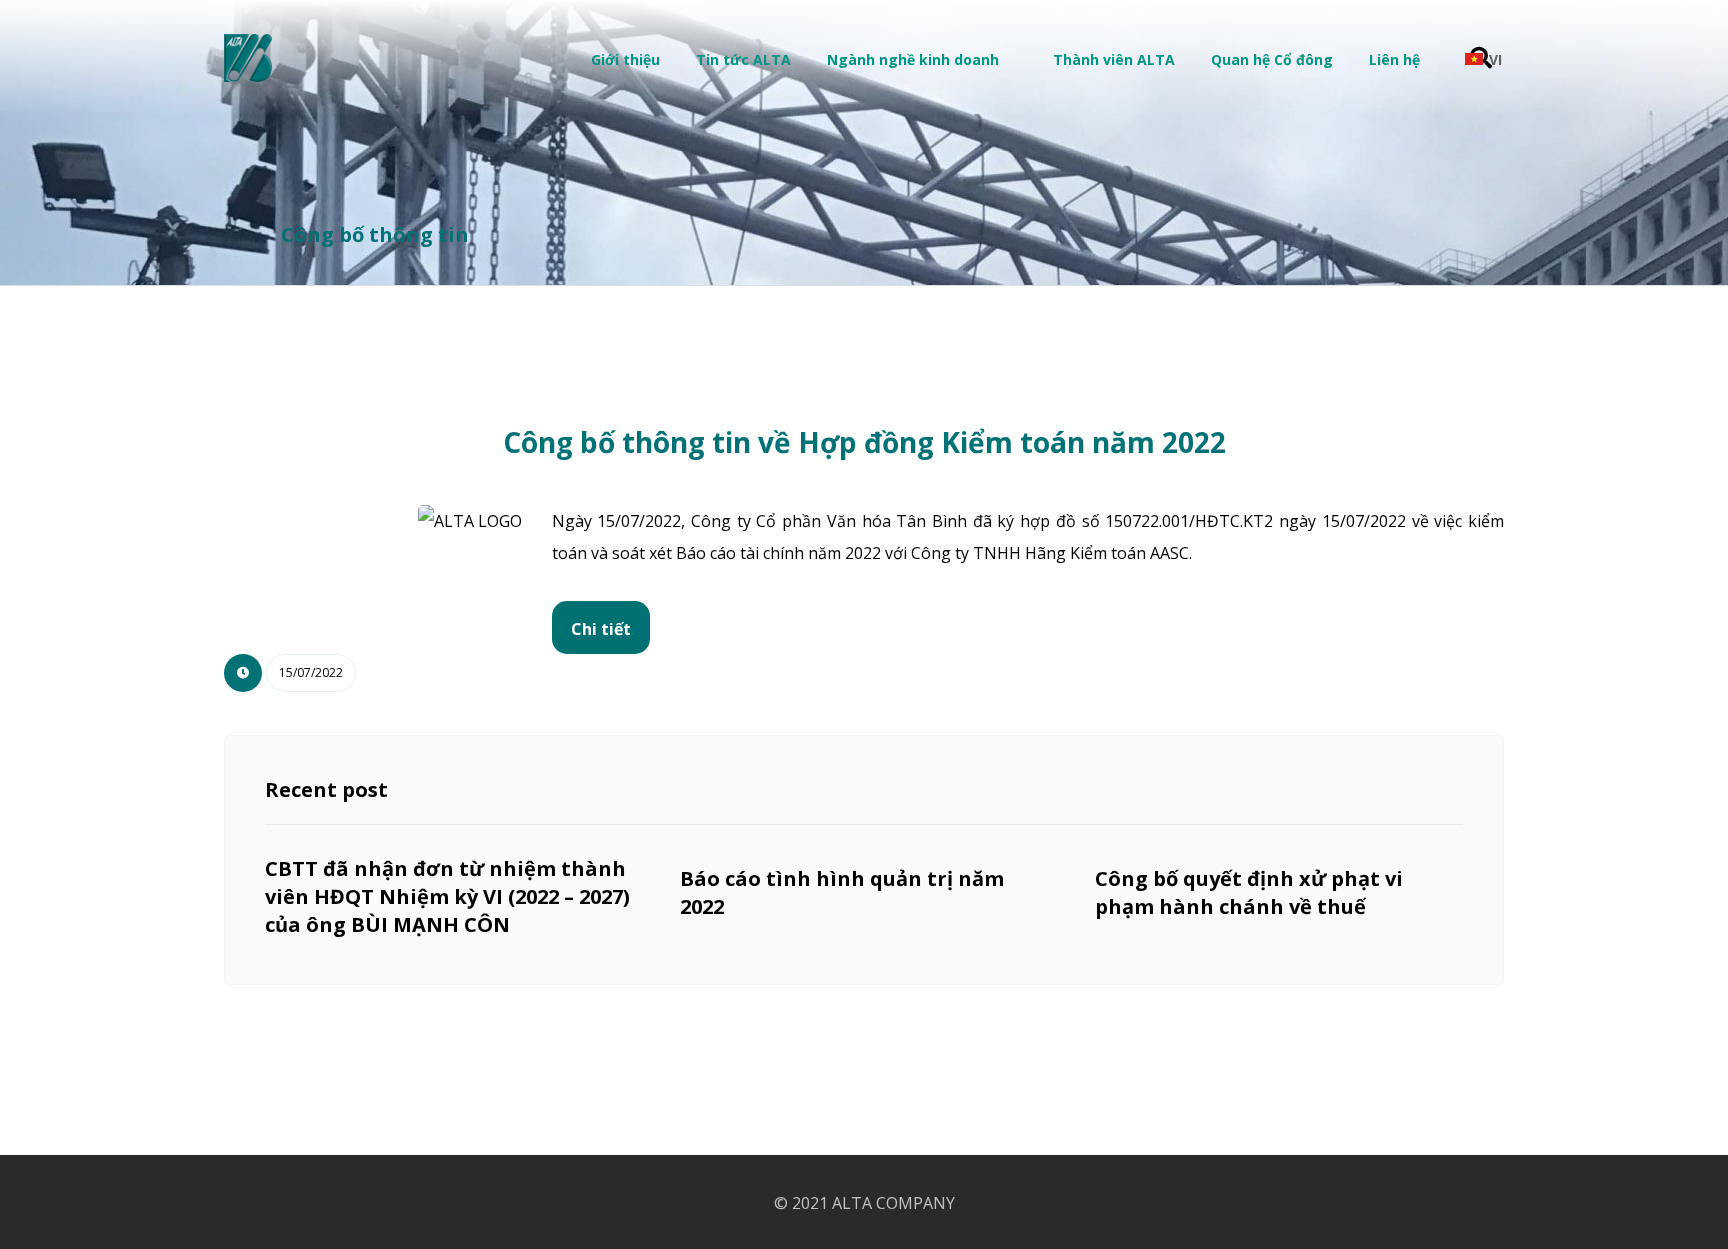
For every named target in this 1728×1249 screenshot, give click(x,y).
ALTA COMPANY (893, 1203)
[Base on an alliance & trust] (248, 58)
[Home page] (235, 234)
